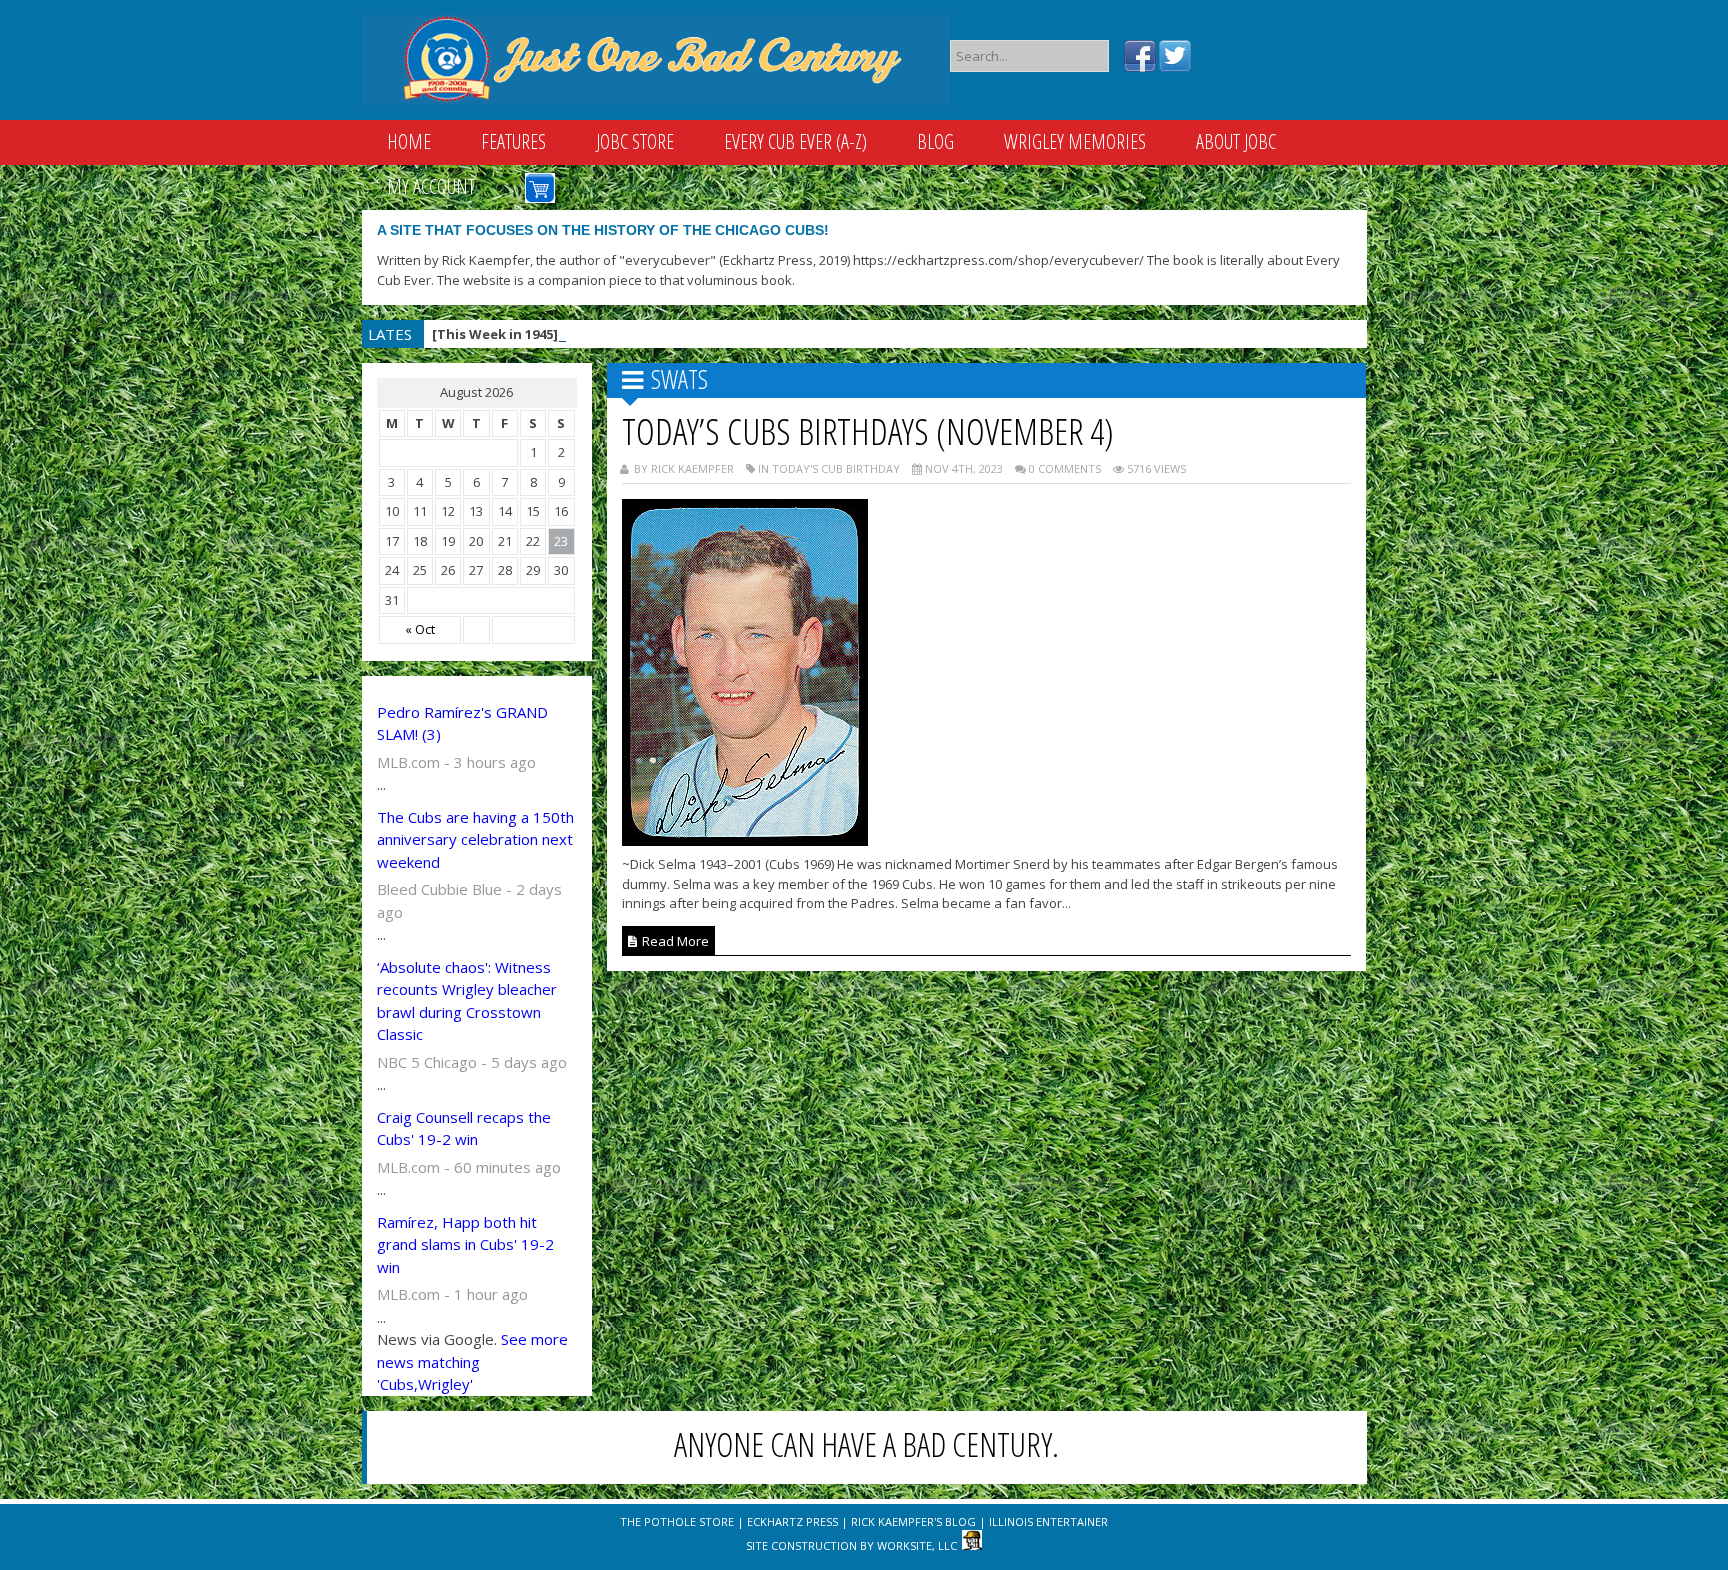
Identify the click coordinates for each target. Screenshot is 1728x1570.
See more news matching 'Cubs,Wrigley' (472, 1361)
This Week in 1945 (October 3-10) (594, 334)
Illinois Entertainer (1048, 1521)
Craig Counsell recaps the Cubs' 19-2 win (464, 1128)
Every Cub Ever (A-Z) (795, 141)
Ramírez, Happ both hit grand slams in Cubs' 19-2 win (465, 1244)
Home (409, 141)
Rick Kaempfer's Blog (913, 1521)
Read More (674, 941)
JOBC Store (635, 141)
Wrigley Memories (1075, 141)
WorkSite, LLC (917, 1545)
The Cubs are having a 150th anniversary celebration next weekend (475, 839)
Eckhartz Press (792, 1521)
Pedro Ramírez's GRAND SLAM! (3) (462, 723)
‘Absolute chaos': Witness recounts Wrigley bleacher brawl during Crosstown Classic (467, 1001)
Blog (935, 141)
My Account (431, 186)
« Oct (420, 629)
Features (513, 141)
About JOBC (1236, 141)
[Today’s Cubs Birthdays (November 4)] (745, 840)
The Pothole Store (677, 1521)
